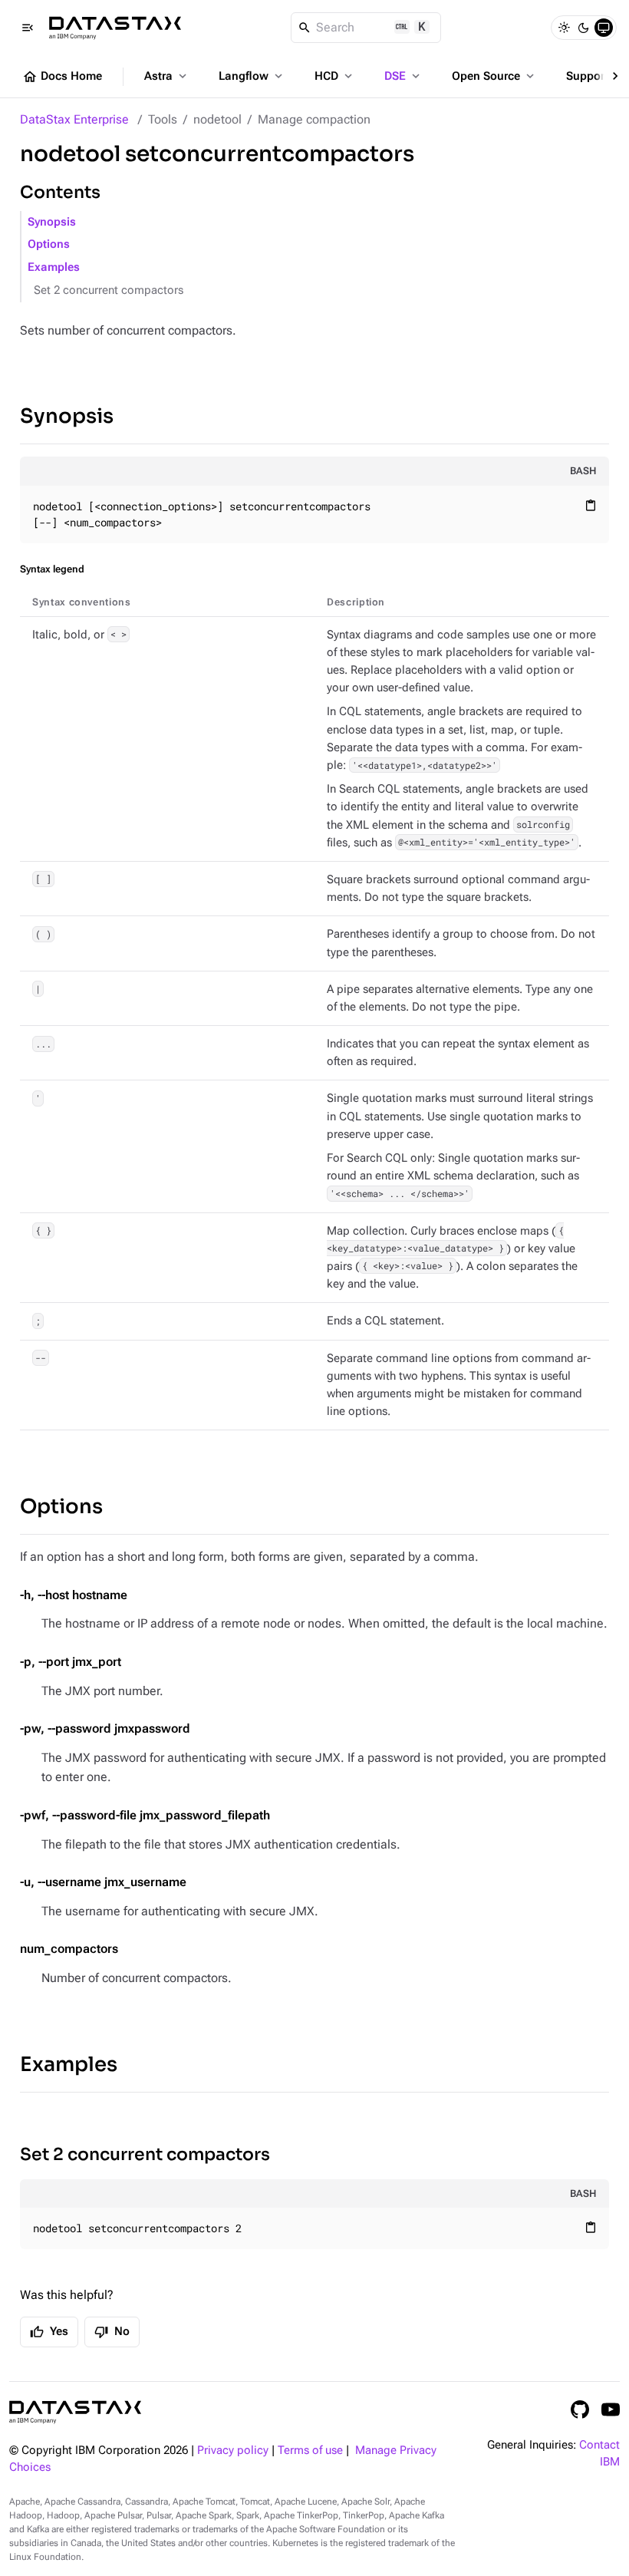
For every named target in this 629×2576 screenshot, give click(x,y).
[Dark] (584, 28)
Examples (54, 267)
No (112, 2332)
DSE (403, 76)
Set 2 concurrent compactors (109, 290)
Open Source (494, 76)
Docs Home (62, 77)
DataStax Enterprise (74, 119)
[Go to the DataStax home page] (75, 2412)
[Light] (564, 28)
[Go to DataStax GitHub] (580, 2409)
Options (49, 244)
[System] (604, 28)
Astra (167, 76)
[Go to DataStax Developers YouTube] (611, 2409)
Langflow (252, 76)
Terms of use (310, 2451)
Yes (49, 2332)
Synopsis (52, 222)
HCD (335, 76)
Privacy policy (233, 2451)
